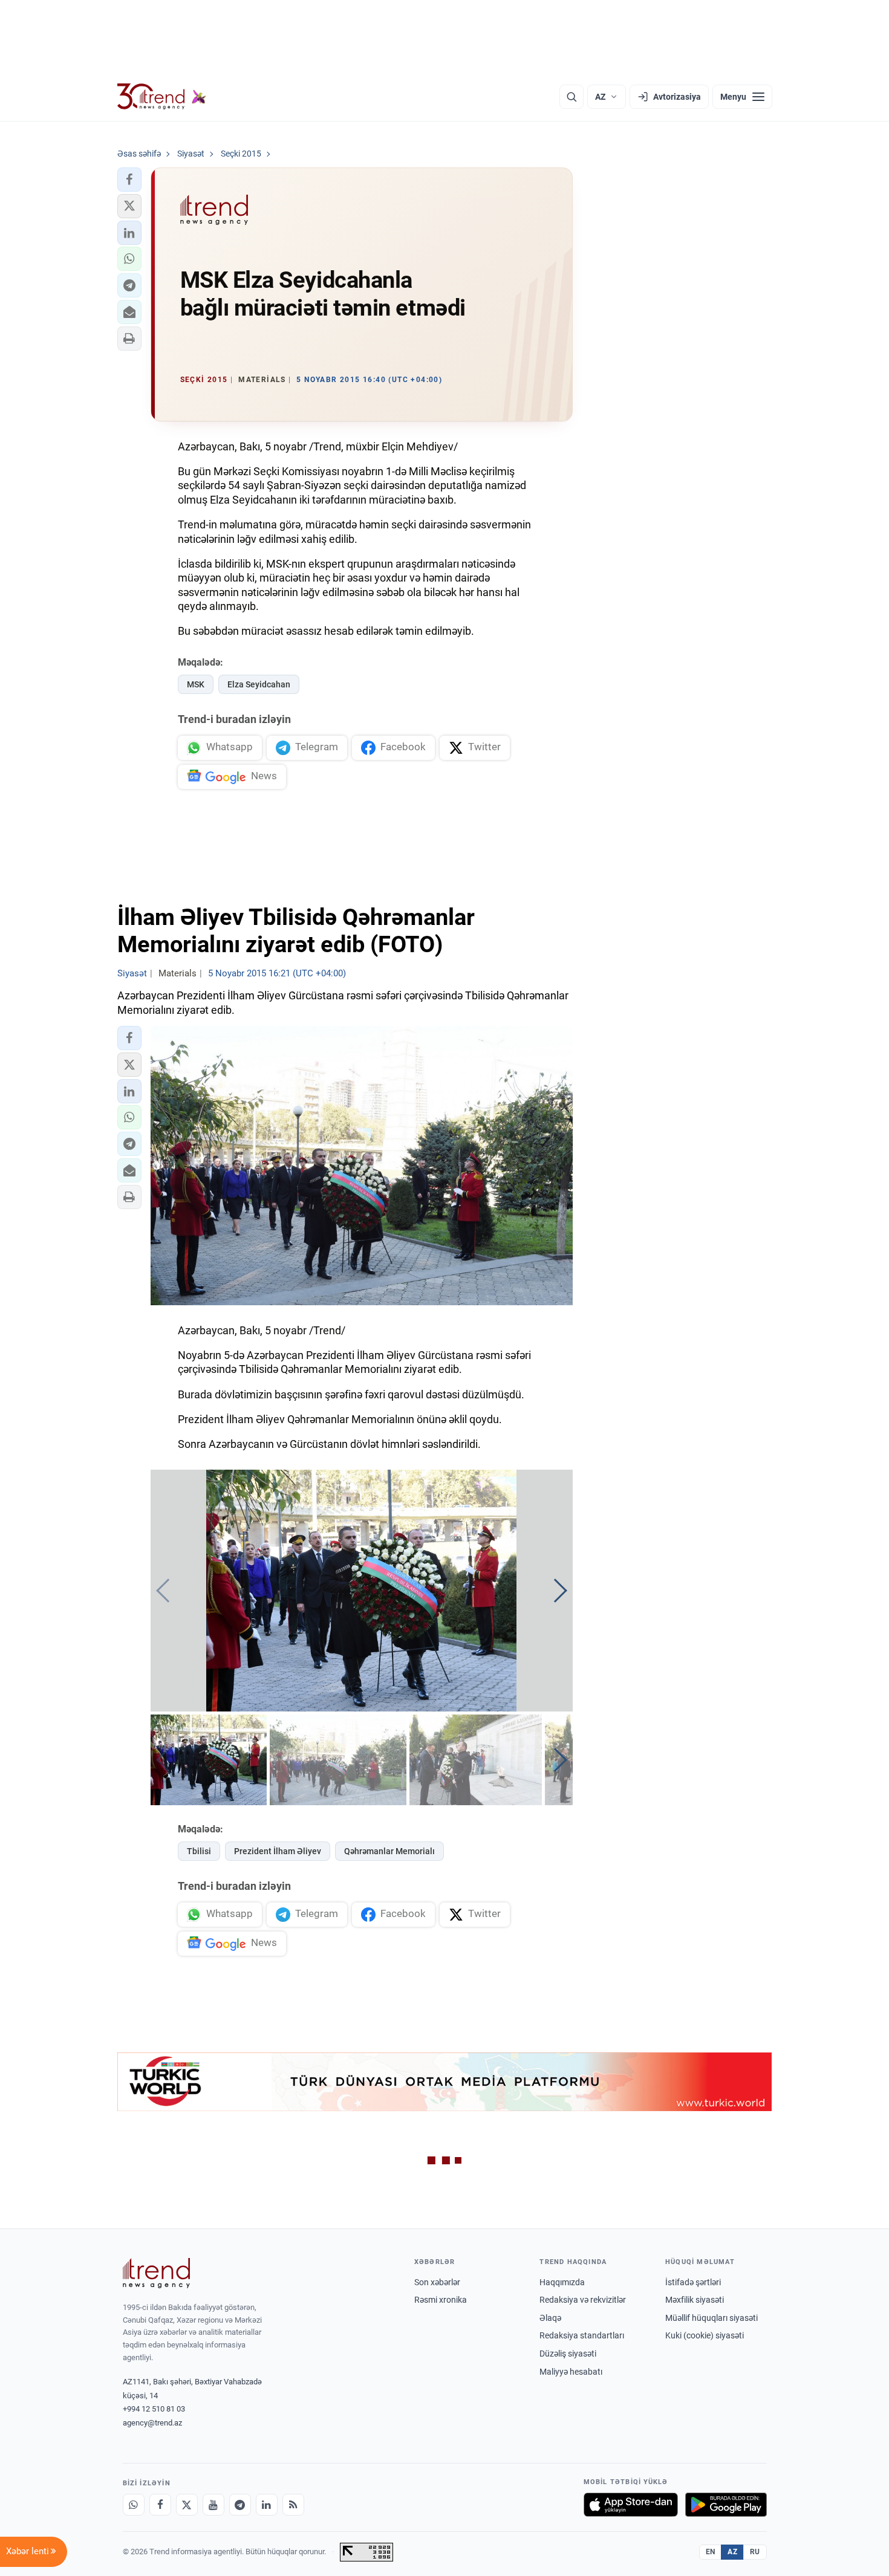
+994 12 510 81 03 (154, 2409)
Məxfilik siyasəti (695, 2300)
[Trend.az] (162, 97)
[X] (187, 2505)
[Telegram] (240, 2505)
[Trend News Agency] (157, 2273)
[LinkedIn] (267, 2505)
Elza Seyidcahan (259, 684)
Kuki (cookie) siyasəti (705, 2335)
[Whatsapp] (134, 2505)
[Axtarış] (571, 97)
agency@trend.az (152, 2423)
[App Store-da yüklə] (631, 2505)
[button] (129, 180)
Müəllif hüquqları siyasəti (712, 2318)
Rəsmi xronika (441, 2300)
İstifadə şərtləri (693, 2282)
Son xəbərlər (437, 2282)
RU (755, 2552)
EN (711, 2552)
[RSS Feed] (293, 2505)
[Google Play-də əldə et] (726, 2505)
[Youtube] (213, 2505)
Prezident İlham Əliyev (278, 1851)
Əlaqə (550, 2318)
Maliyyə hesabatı (571, 2372)
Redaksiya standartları (582, 2335)
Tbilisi (199, 1851)
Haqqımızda (562, 2282)
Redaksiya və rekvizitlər (583, 2300)
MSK (196, 684)
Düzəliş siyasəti (568, 2354)
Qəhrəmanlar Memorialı (389, 1851)
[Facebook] (160, 2505)
